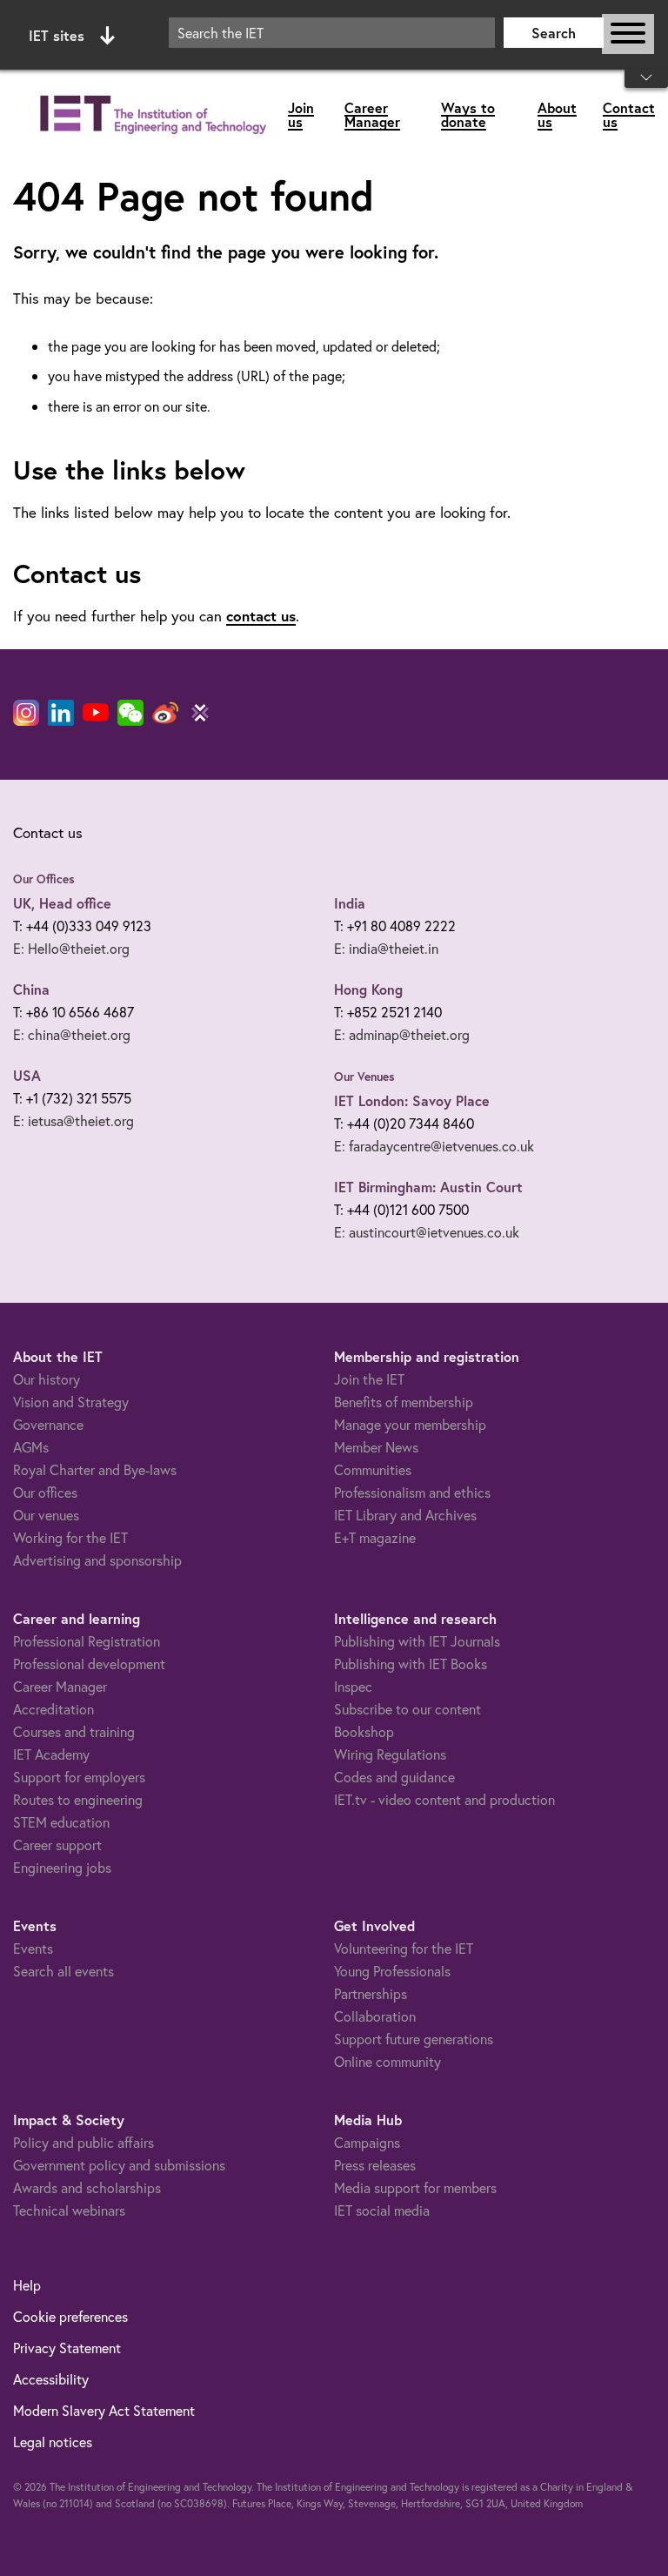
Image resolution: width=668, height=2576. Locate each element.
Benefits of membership (404, 1402)
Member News (376, 1447)
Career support (57, 1845)
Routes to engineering (78, 1799)
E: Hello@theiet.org (71, 948)
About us (557, 114)
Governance (48, 1424)
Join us (301, 114)
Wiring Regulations (390, 1754)
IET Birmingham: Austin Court (428, 1187)
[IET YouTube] (96, 716)
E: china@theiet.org (72, 1034)
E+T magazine (375, 1537)
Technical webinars (69, 2210)
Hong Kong (368, 989)
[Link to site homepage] (150, 115)
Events (33, 1948)
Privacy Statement (67, 2348)
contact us (261, 616)
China (31, 989)
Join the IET (369, 1379)
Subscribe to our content (407, 1709)
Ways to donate (468, 114)
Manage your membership (410, 1424)
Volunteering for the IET (404, 1948)
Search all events (63, 1971)
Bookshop (364, 1731)
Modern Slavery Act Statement (104, 2410)
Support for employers (79, 1777)
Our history (47, 1379)
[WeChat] (130, 713)
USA (27, 1075)
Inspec (353, 1686)
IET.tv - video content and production (444, 1799)
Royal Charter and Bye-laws (95, 1469)
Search (554, 33)
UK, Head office (62, 903)
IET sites (57, 35)
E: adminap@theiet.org (402, 1034)
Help (27, 2285)
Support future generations (414, 2039)
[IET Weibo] (165, 713)
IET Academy (51, 1754)
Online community (387, 2061)
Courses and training (74, 1731)
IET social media (382, 2210)
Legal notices (53, 2442)
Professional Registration (87, 1641)
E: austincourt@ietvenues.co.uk (427, 1232)
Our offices (45, 1492)
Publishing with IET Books (411, 1664)
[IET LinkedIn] (61, 713)
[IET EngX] (200, 713)
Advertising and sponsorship (97, 1560)
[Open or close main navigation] (628, 34)
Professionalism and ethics (412, 1492)
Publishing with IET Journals (417, 1641)
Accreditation (53, 1709)
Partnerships (371, 1993)
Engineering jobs (62, 1867)
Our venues (46, 1515)
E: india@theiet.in (386, 948)
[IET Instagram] (26, 713)
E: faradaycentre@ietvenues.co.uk (434, 1146)
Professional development (89, 1664)
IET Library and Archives (405, 1515)
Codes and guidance (394, 1777)
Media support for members (415, 2187)
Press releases (375, 2165)
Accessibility (51, 2379)
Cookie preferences (70, 2316)
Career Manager (372, 114)
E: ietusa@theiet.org (73, 1120)
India (350, 903)
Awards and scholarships (87, 2187)
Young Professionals (392, 1971)
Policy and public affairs (83, 2142)
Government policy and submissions (119, 2165)
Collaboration (375, 2016)
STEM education (61, 1822)
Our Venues (364, 1077)
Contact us (629, 114)
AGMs (31, 1447)
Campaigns (367, 2142)
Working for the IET (70, 1537)
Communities (373, 1469)
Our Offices (44, 879)
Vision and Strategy (71, 1402)
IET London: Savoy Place (412, 1100)
